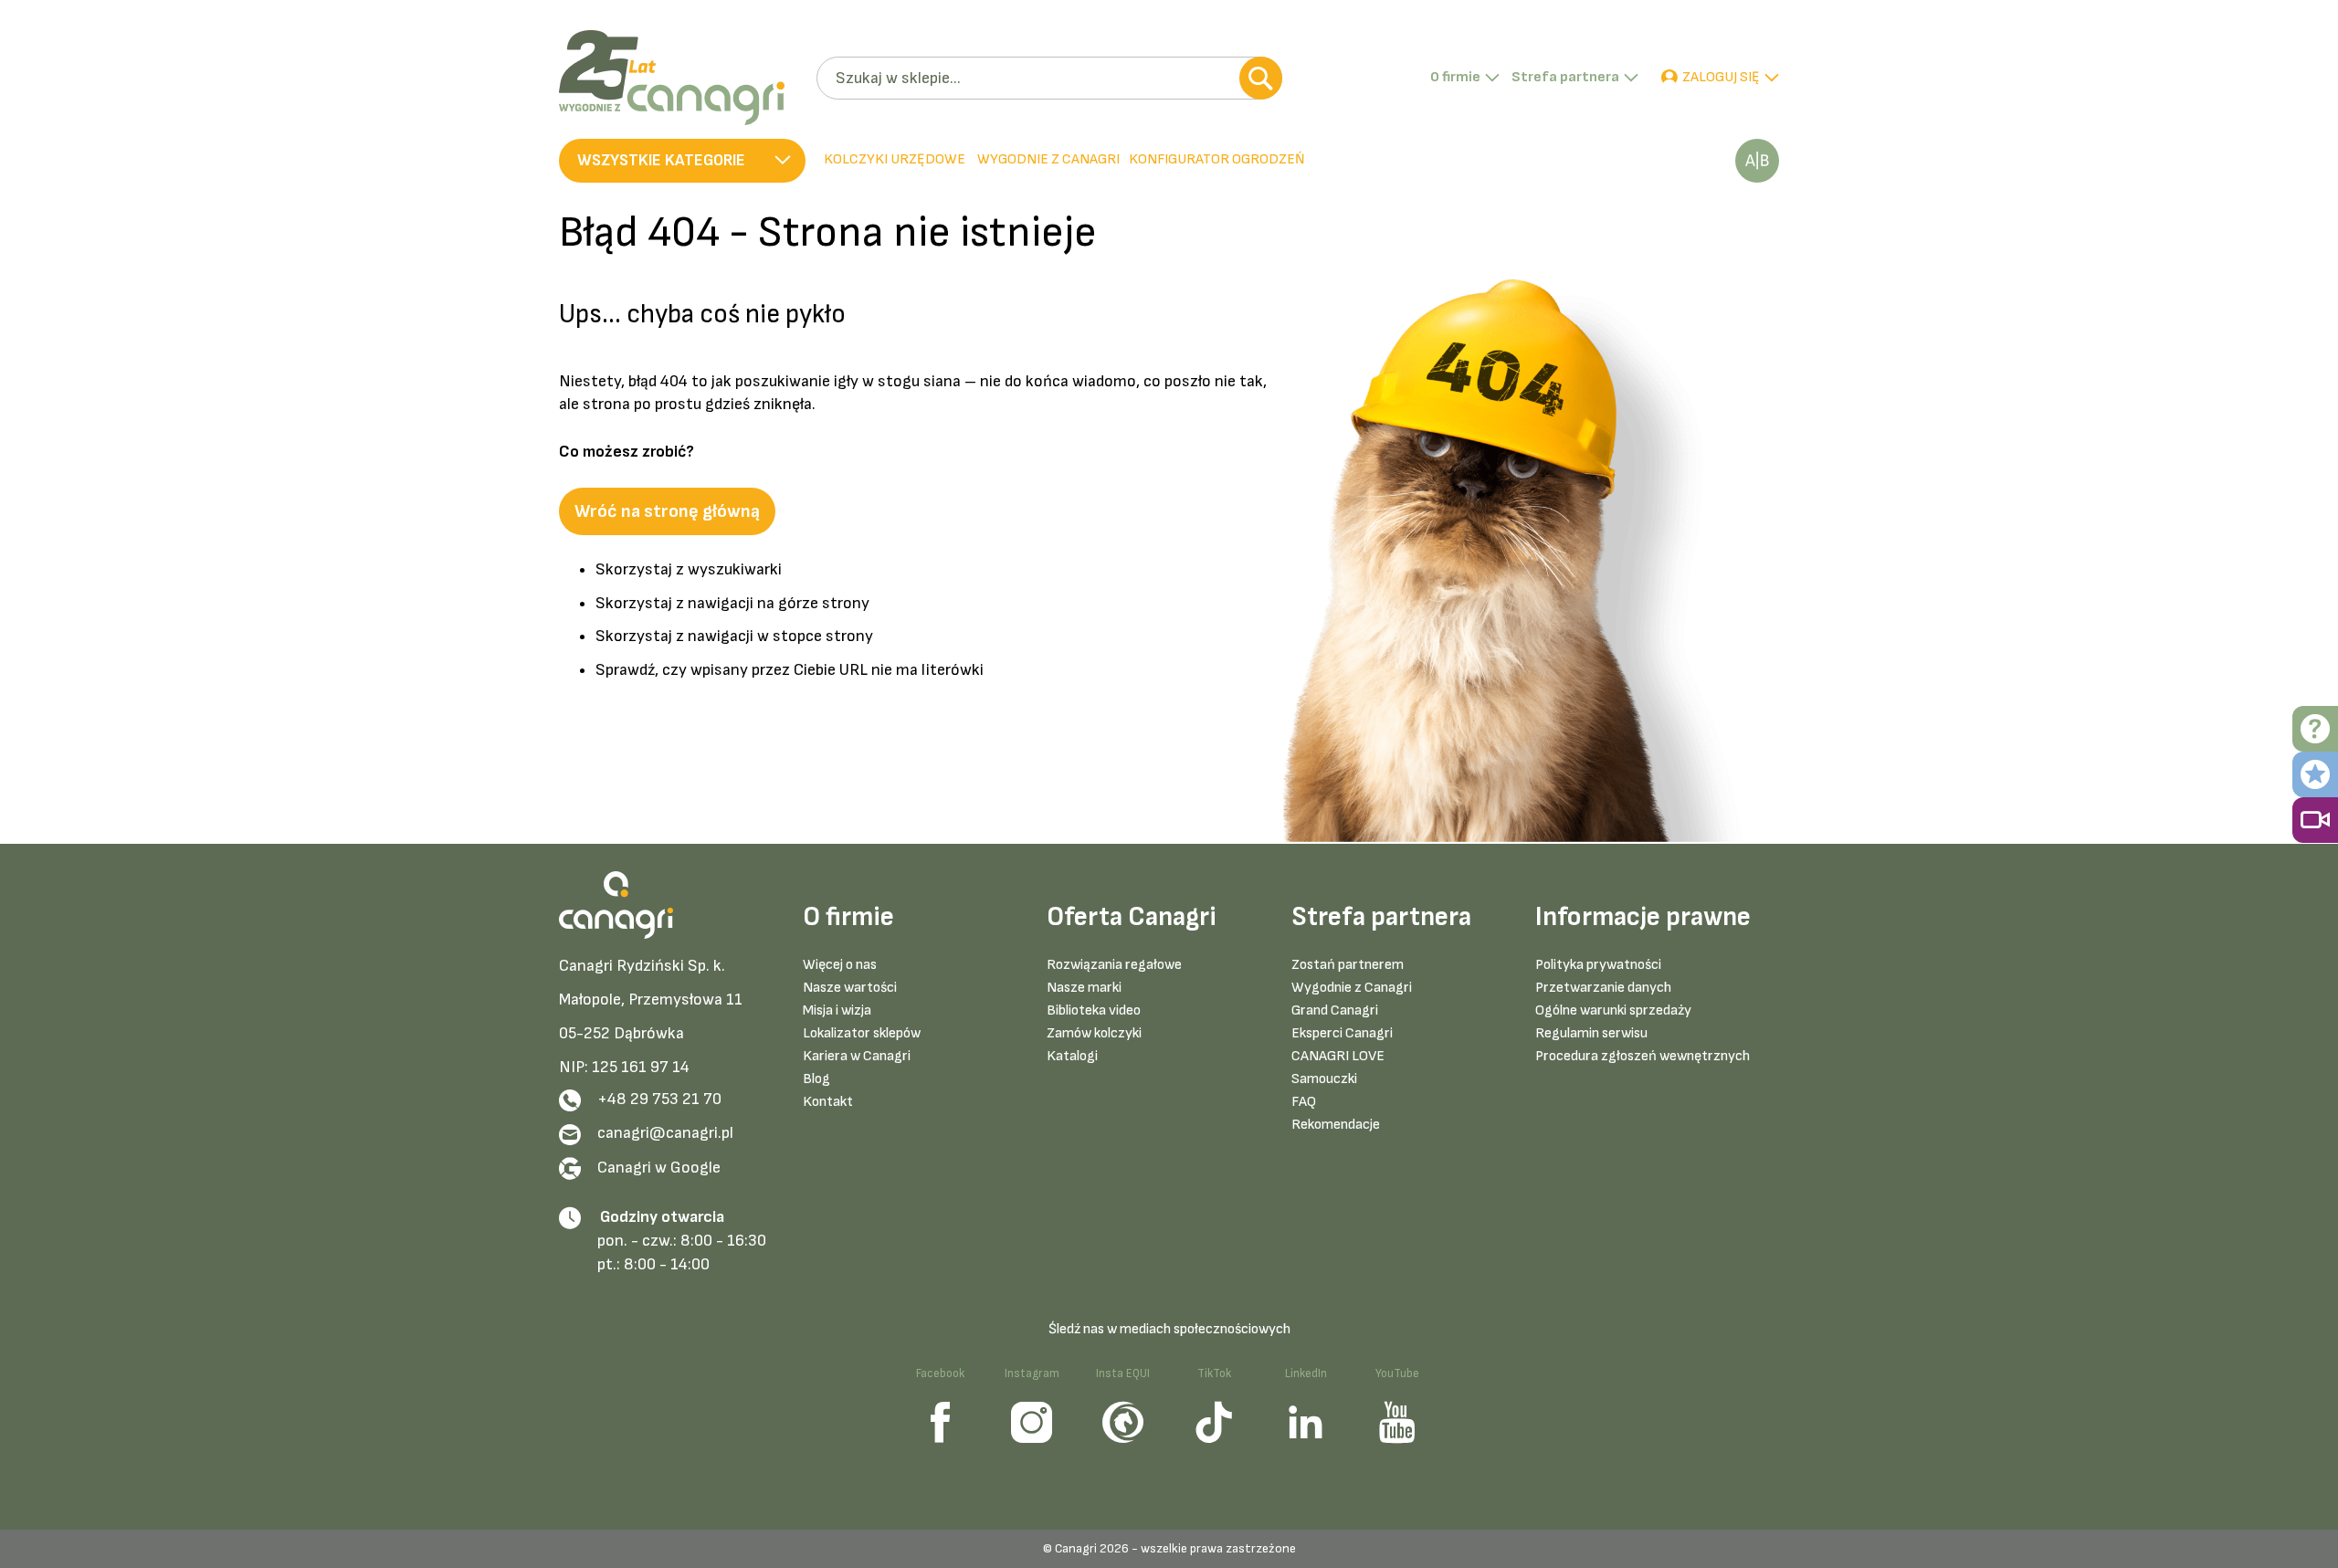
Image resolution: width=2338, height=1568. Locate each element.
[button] (682, 161)
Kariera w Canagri (857, 1056)
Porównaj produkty (1757, 161)
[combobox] (1049, 78)
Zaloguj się (1721, 77)
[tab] (1047, 161)
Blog (816, 1079)
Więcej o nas (840, 965)
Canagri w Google (659, 1168)
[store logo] (681, 78)
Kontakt (828, 1102)
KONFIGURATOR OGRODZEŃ (1217, 159)
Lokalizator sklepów (862, 1033)
